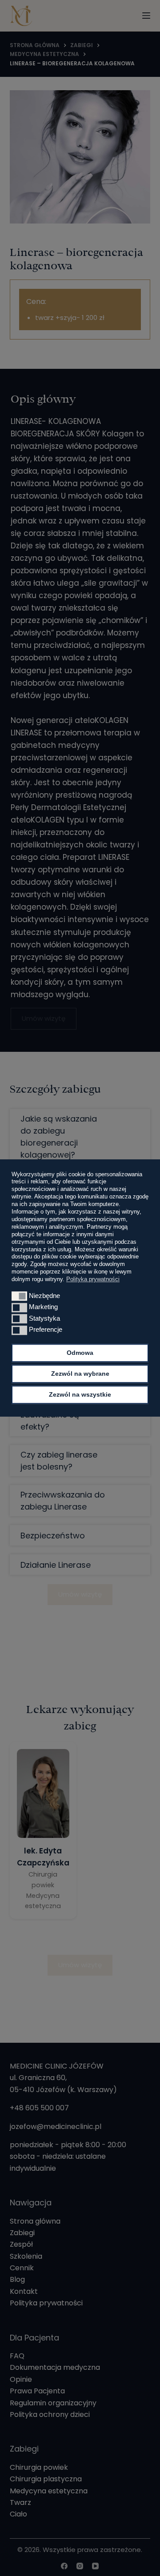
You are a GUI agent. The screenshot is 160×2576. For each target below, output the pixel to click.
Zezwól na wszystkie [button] (80, 1394)
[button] (19, 1296)
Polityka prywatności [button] (93, 1279)
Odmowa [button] (80, 1353)
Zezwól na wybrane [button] (80, 1374)
